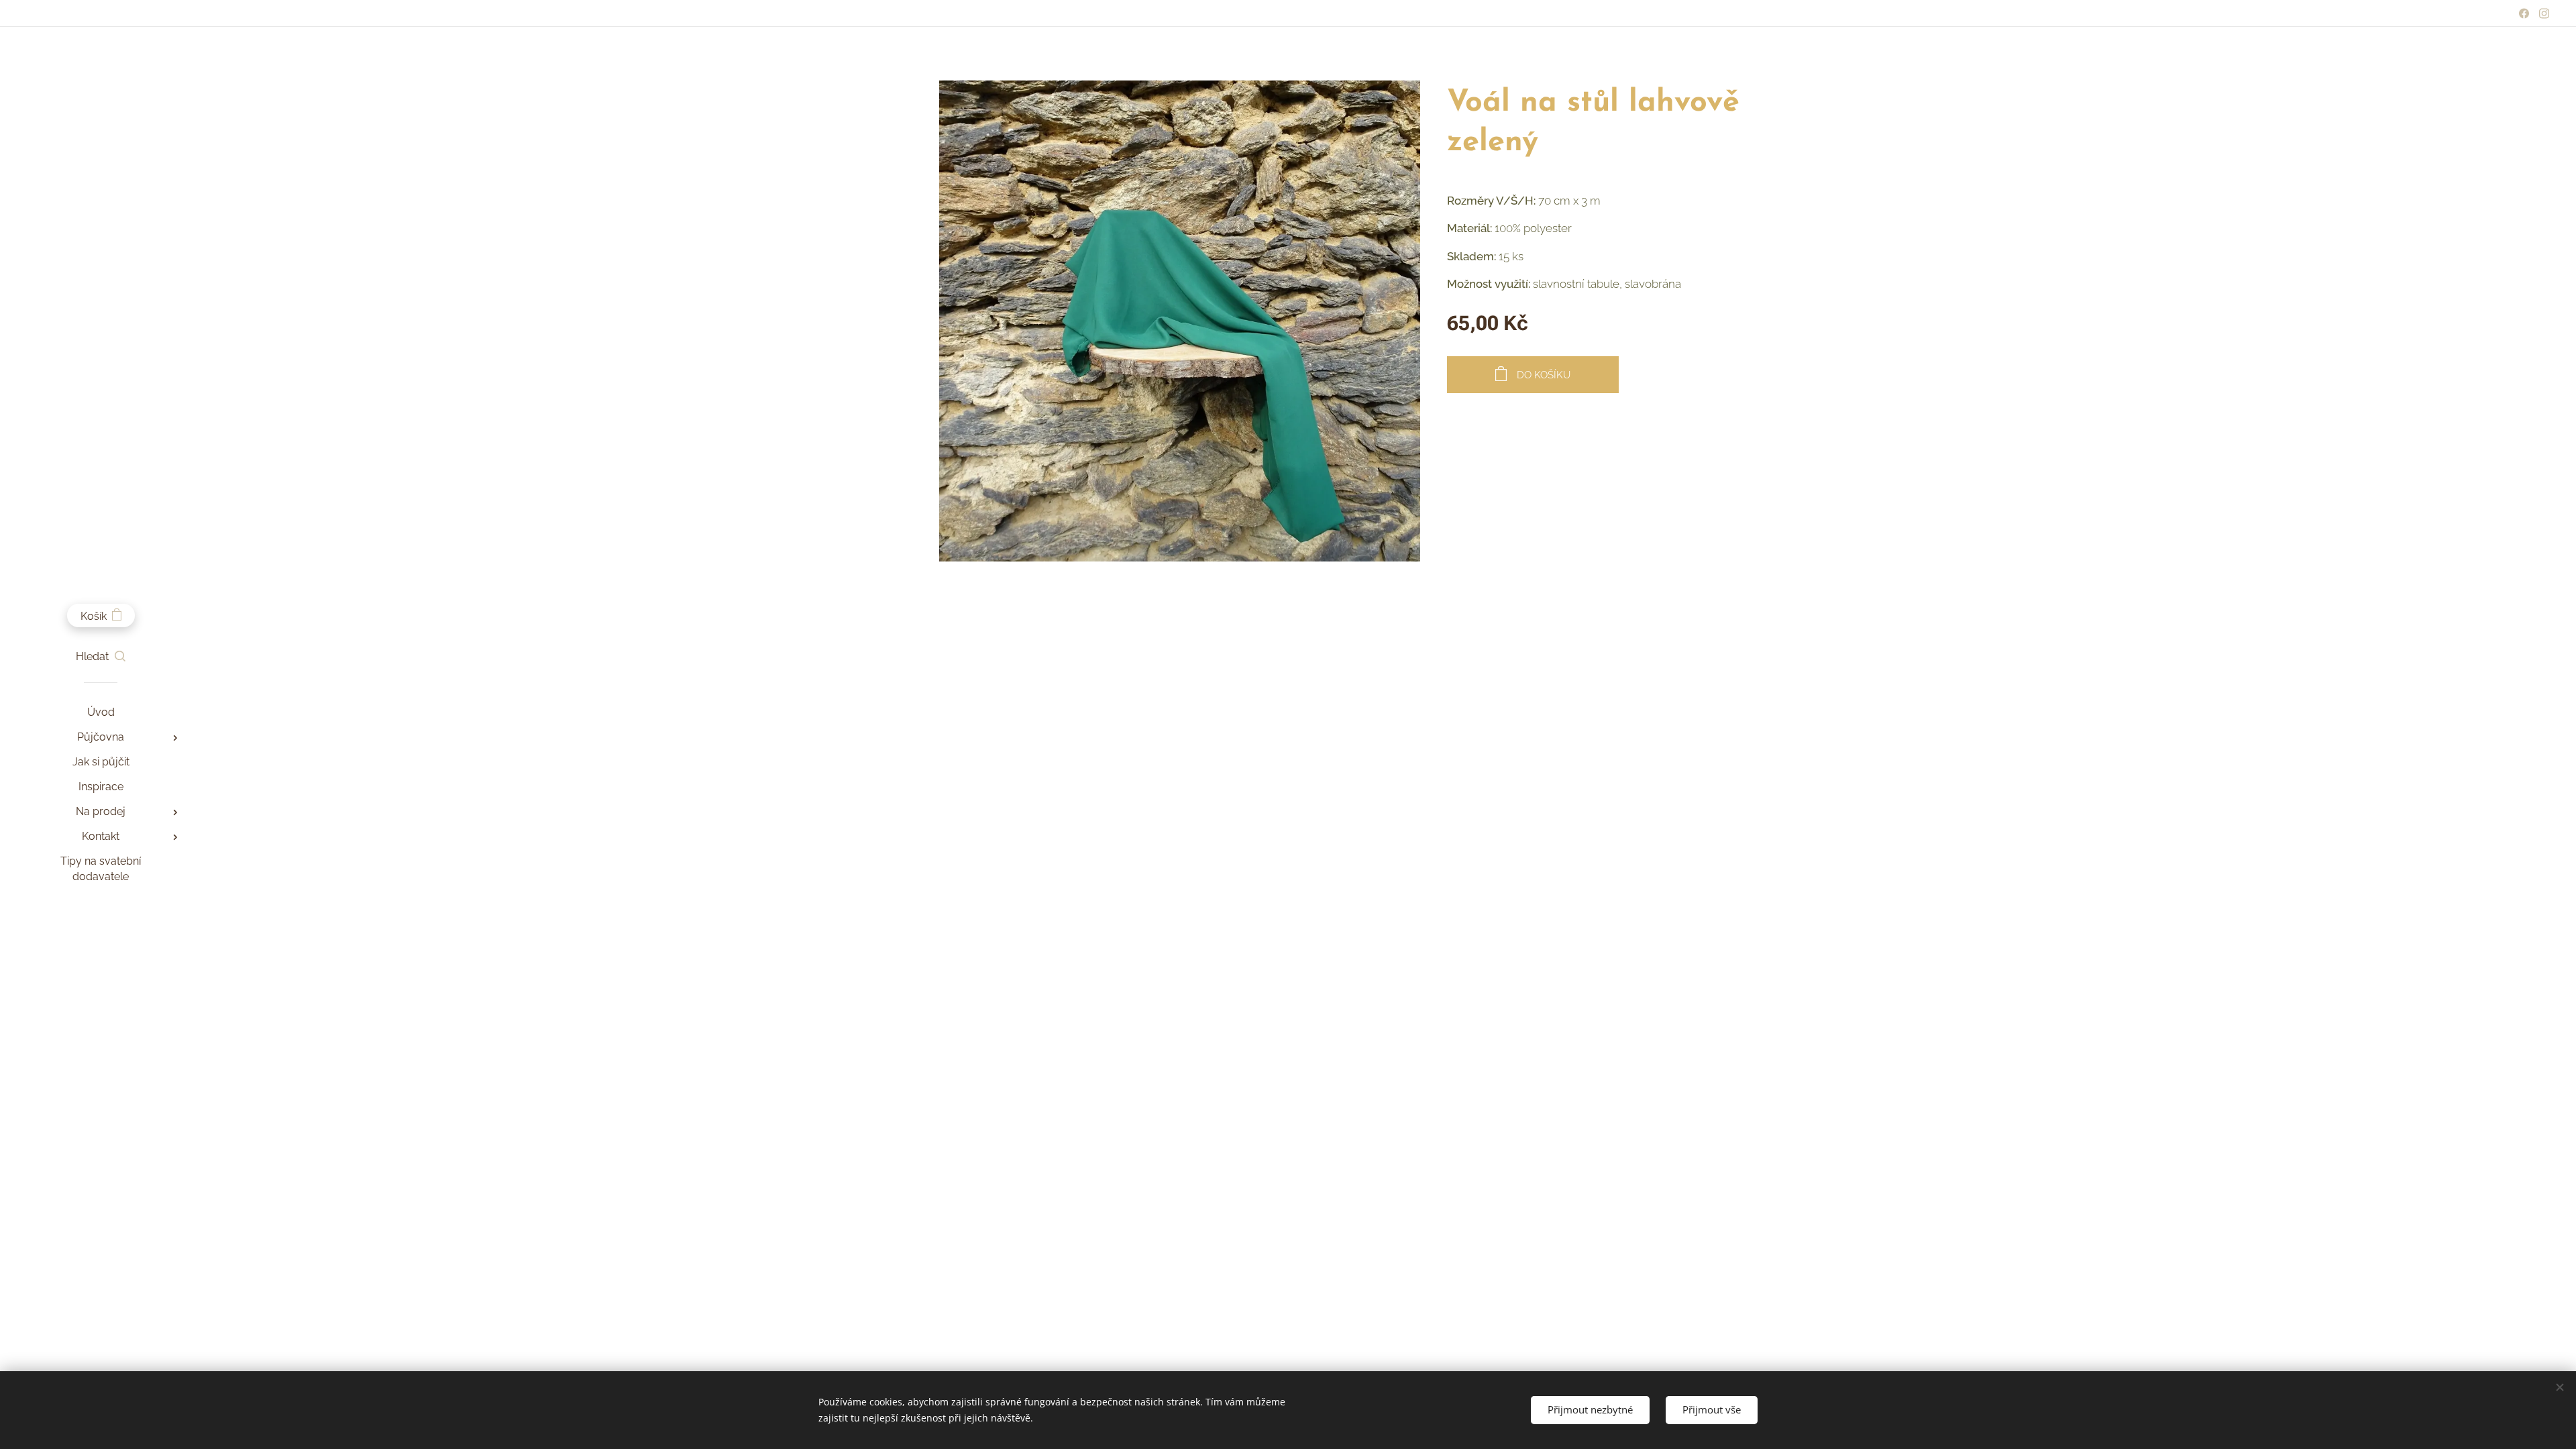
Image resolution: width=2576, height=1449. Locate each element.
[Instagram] (2544, 13)
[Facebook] (2524, 13)
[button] (101, 657)
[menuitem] (101, 712)
